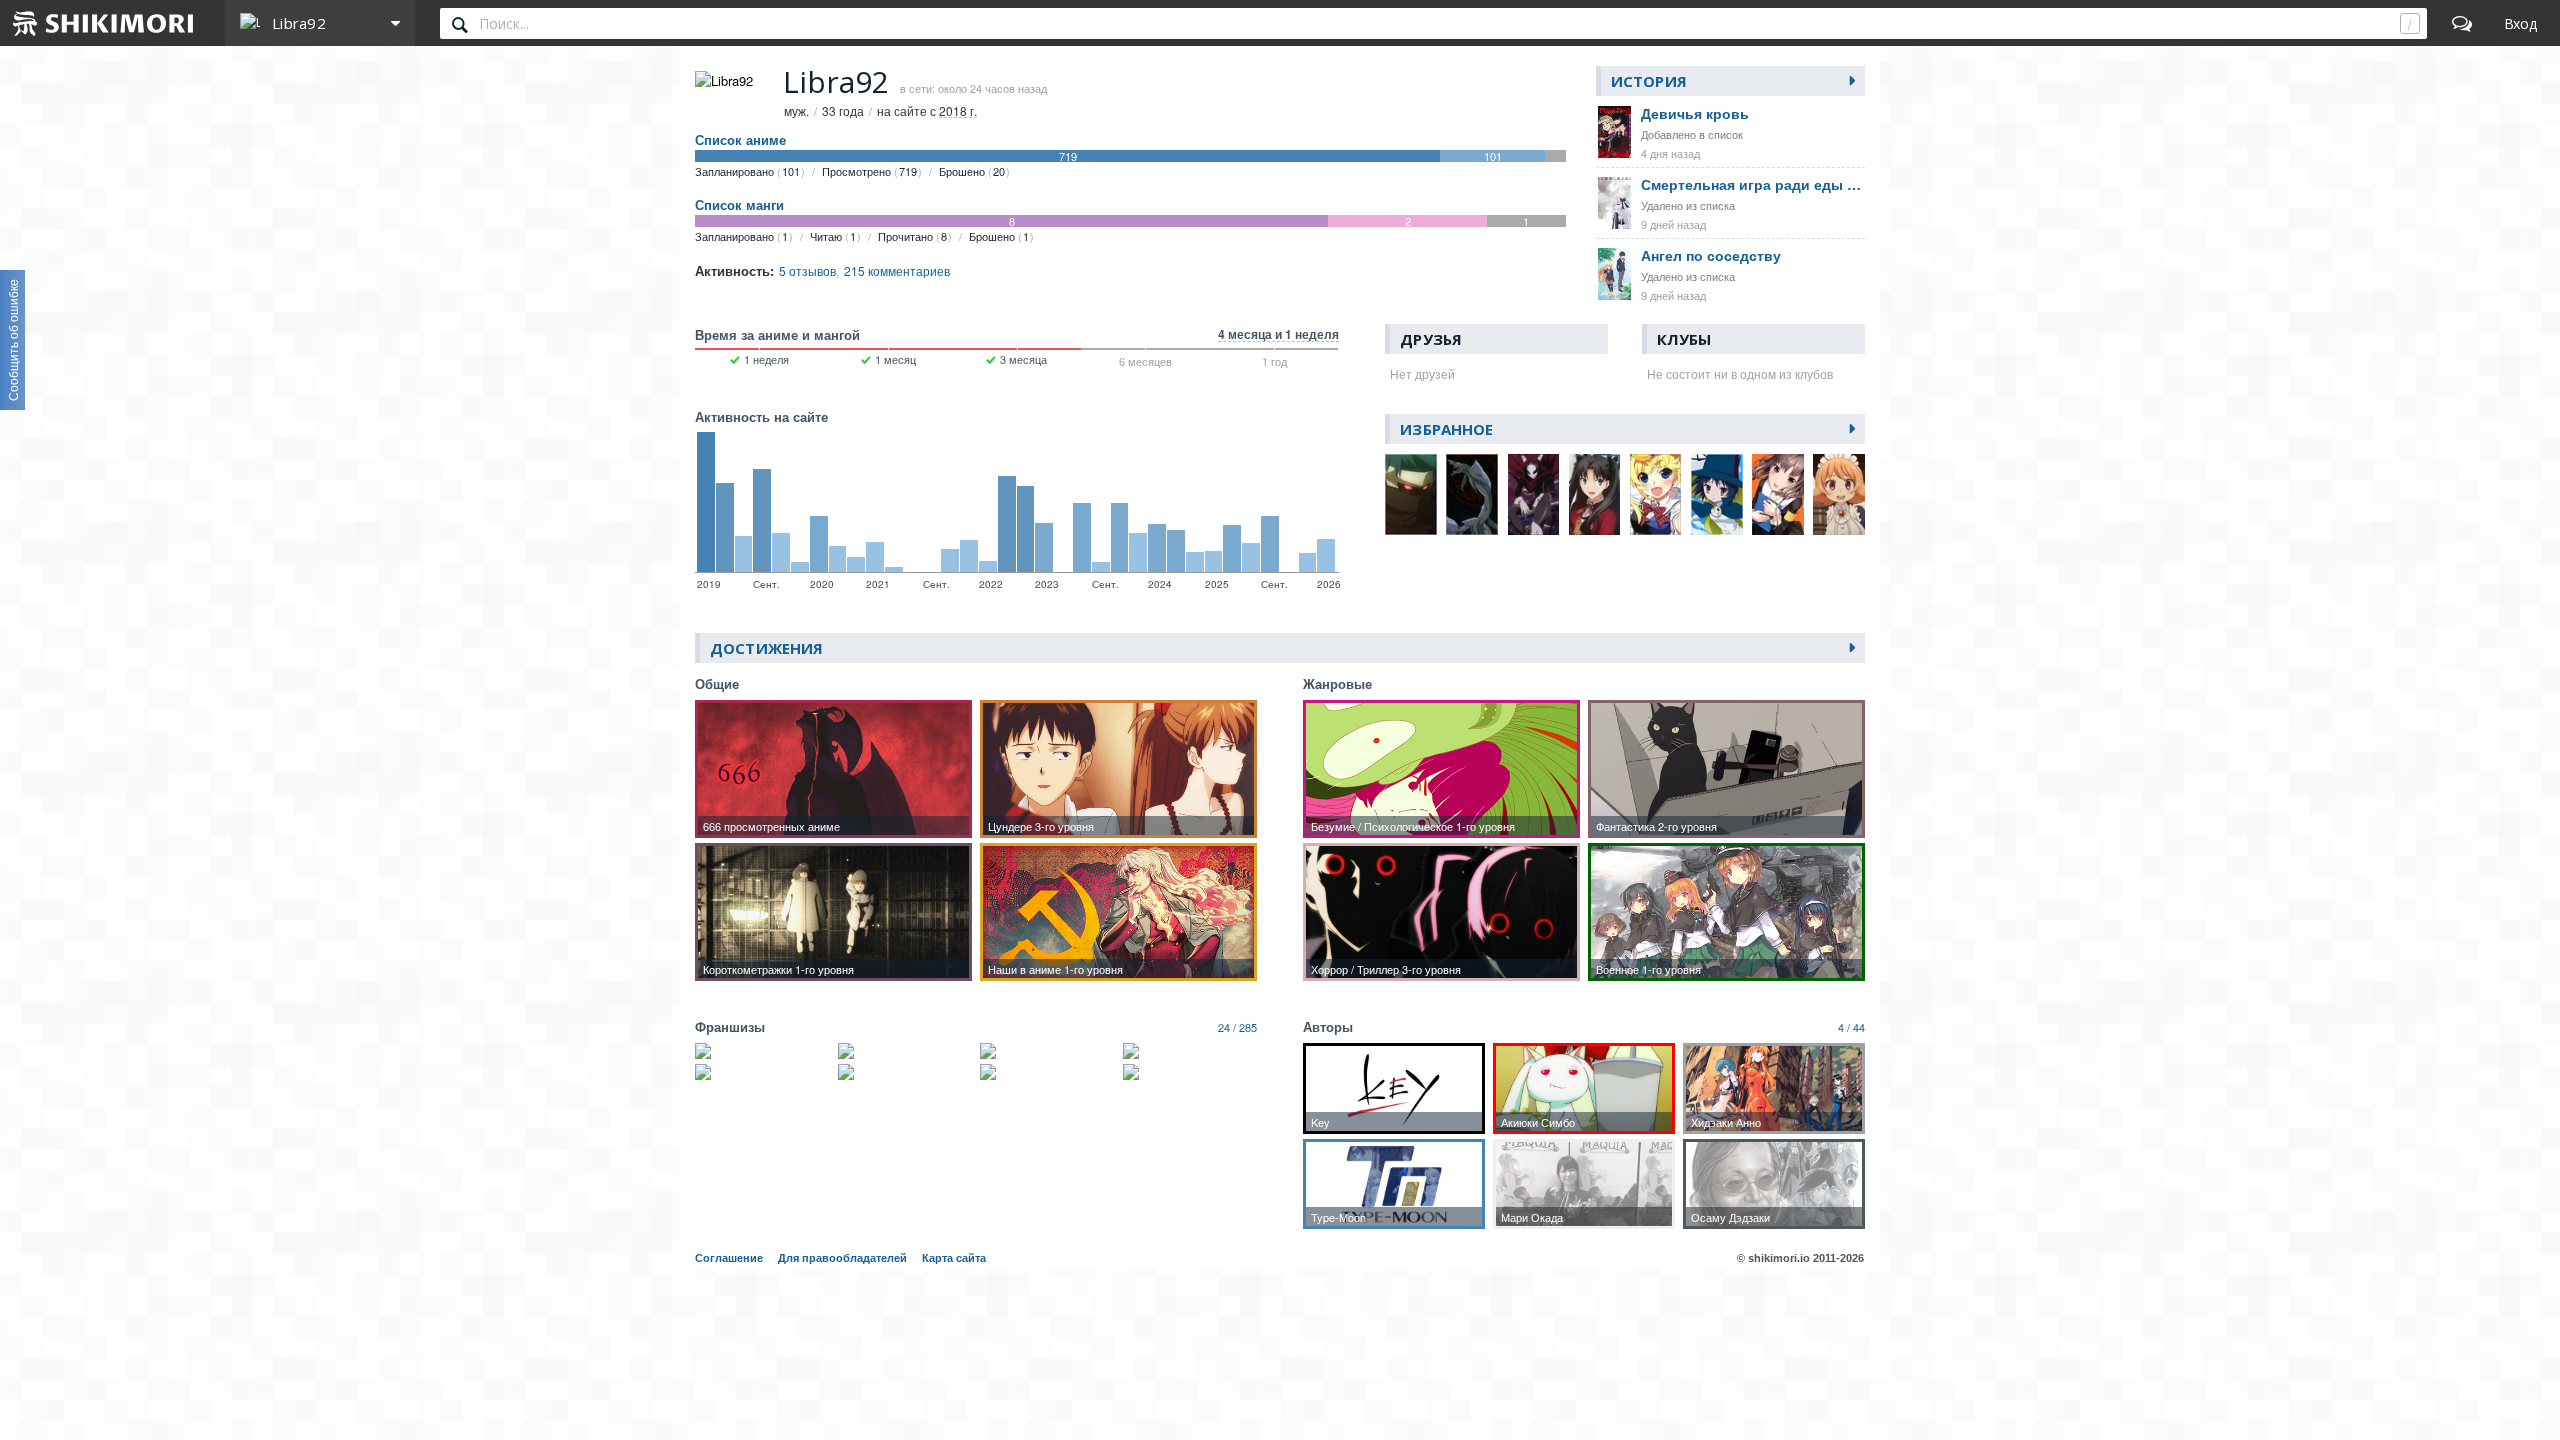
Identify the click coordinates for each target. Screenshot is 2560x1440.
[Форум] (2462, 23)
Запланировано (747, 171)
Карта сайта (954, 1258)
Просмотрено (869, 171)
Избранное (1446, 429)
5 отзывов (807, 270)
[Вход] (2520, 23)
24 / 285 (1237, 1027)
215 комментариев (897, 270)
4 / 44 (1851, 1027)
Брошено (972, 171)
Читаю (833, 236)
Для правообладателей (842, 1258)
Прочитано (912, 236)
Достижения (766, 648)
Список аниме (740, 140)
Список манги (739, 205)
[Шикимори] (104, 23)
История (1649, 81)
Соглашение (729, 1258)
